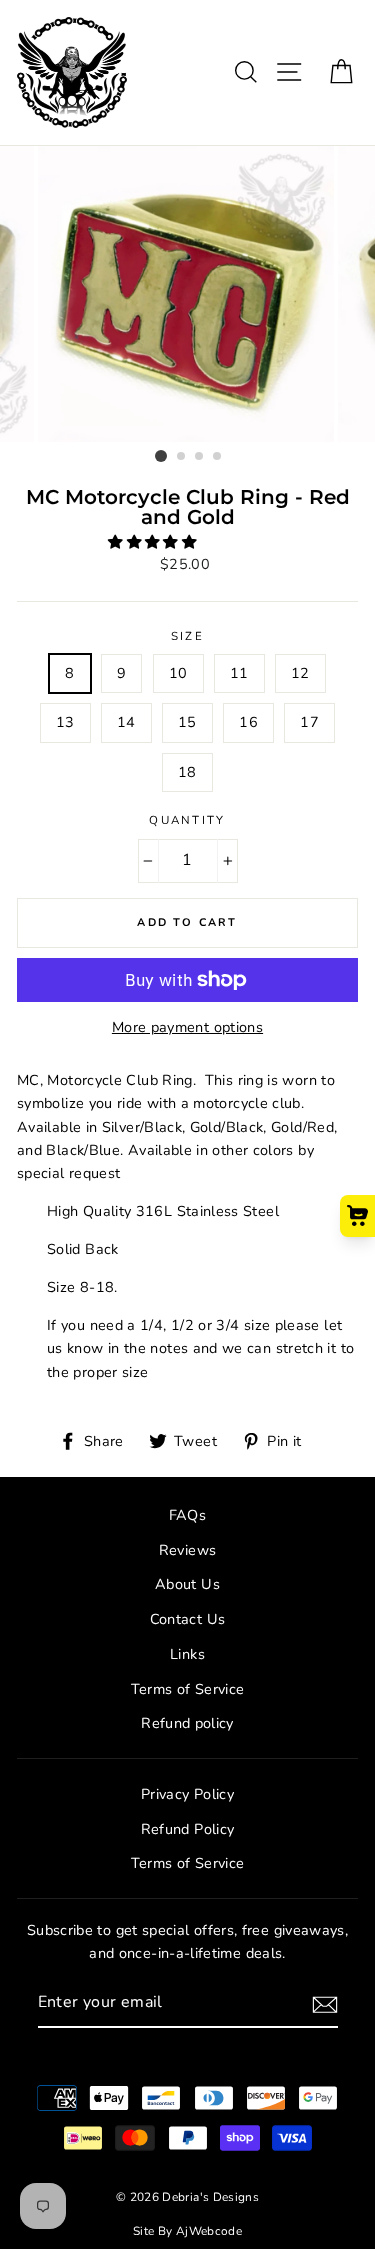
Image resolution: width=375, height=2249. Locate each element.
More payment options (187, 1027)
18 (187, 772)
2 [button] (182, 457)
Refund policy (187, 1723)
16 (248, 722)
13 (65, 722)
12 (300, 673)
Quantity (187, 820)
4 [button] (218, 457)
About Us (187, 1584)
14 (126, 722)
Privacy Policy (187, 1794)
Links (187, 1654)
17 (309, 722)
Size (187, 636)
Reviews (188, 1550)
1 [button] (161, 456)
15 (187, 722)
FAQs (187, 1515)
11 (239, 673)
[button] (154, 542)
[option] (188, 294)
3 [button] (200, 457)
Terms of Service (188, 1689)
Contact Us (188, 1619)
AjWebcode (209, 2231)
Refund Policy (188, 1829)
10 (178, 673)
